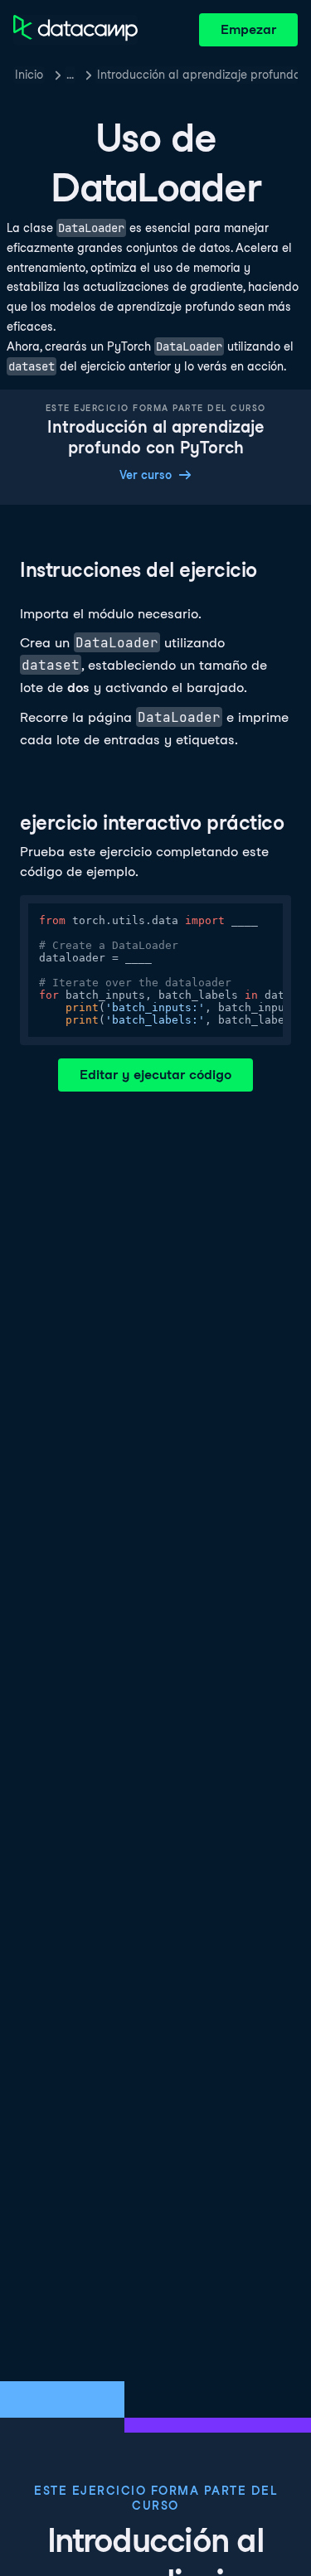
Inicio (29, 75)
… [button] (70, 75)
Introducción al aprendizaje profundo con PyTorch (197, 75)
